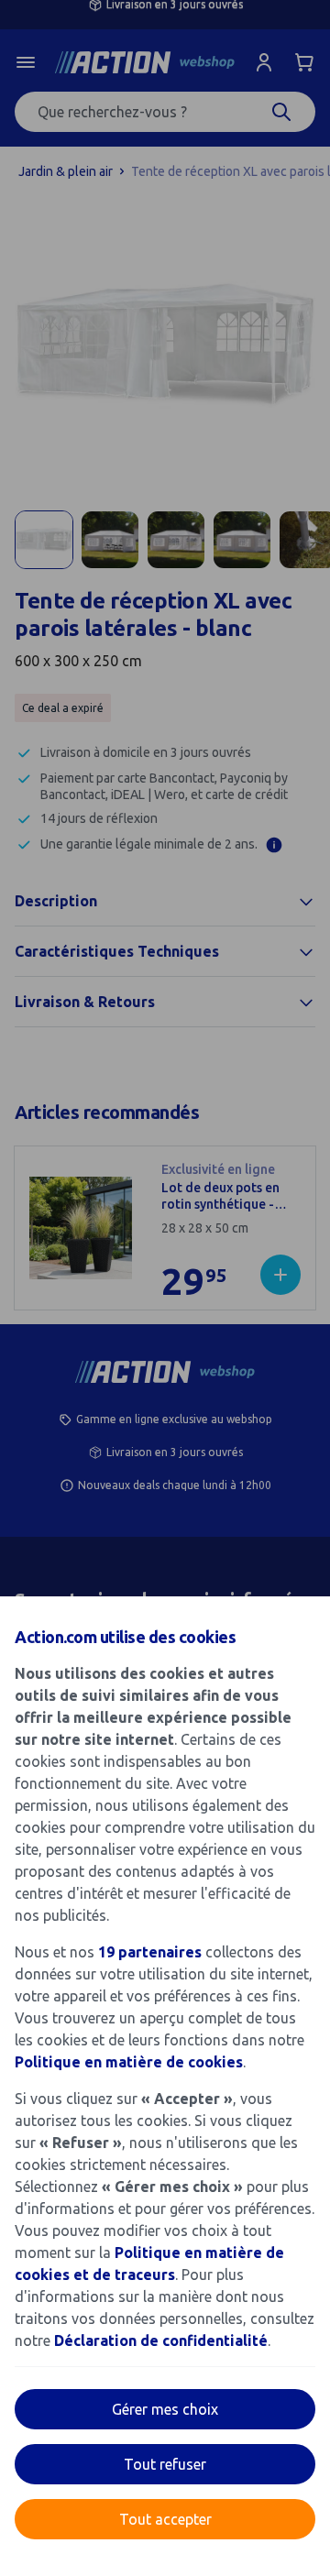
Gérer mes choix (165, 2409)
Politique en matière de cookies (129, 2062)
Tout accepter (165, 2519)
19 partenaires (150, 1952)
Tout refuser (165, 2464)
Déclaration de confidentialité (161, 2340)
